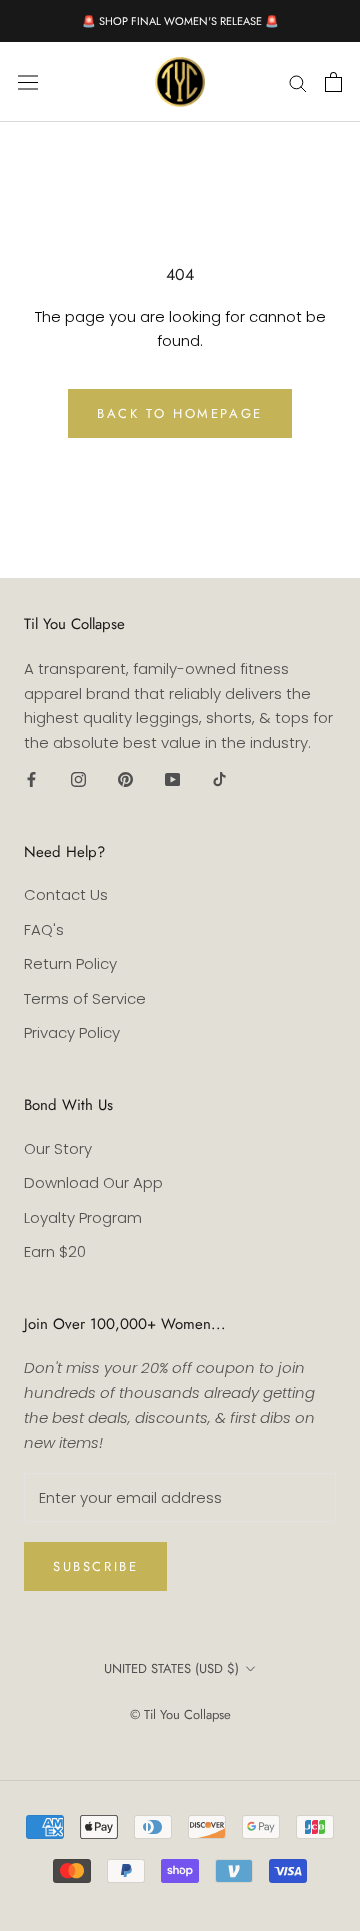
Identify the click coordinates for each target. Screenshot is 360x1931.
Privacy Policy (72, 1032)
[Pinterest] (125, 779)
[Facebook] (31, 779)
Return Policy (70, 963)
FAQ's (44, 929)
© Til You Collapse (180, 1714)
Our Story (58, 1148)
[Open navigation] (28, 82)
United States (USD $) (171, 1668)
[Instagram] (78, 779)
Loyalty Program (83, 1217)
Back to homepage (180, 413)
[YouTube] (172, 779)
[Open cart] (333, 82)
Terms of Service (85, 998)
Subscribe (95, 1566)
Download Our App (93, 1182)
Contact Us (66, 894)
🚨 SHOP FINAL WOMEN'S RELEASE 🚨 (180, 21)
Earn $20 (55, 1251)
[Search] (298, 81)
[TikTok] (219, 779)
